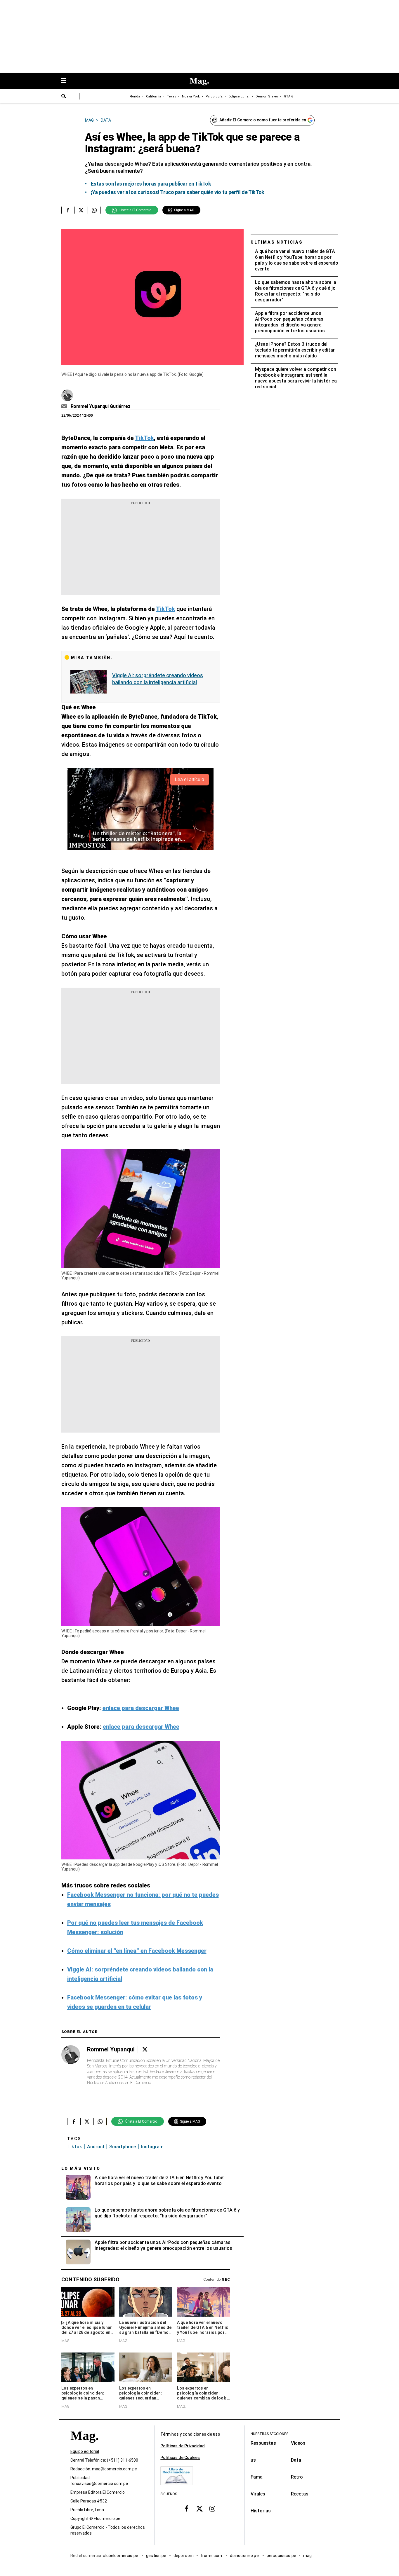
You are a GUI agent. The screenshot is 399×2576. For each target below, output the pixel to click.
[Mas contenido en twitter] (199, 2509)
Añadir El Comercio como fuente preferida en (263, 120)
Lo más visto (81, 2168)
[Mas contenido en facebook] (187, 2509)
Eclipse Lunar (239, 96)
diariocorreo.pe (245, 2556)
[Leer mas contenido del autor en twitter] (145, 2050)
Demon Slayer (267, 96)
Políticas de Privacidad (183, 2446)
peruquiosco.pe (281, 2556)
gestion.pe (156, 2556)
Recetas (300, 2494)
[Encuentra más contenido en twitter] (81, 210)
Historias (261, 2511)
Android (96, 2147)
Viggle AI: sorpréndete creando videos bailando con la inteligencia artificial (158, 679)
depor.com (184, 2556)
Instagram (152, 2147)
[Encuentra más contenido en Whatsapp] (94, 210)
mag (307, 2556)
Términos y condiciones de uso (190, 2434)
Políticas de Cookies (180, 2458)
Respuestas (263, 2443)
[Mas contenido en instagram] (212, 2509)
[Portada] (84, 2446)
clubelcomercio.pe (121, 2556)
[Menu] (66, 81)
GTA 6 (288, 96)
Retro (297, 2477)
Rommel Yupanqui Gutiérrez (101, 406)
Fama (257, 2477)
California (154, 96)
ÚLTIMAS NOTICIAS (277, 242)
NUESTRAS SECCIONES (269, 2434)
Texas (172, 96)
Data (296, 2460)
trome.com (212, 2556)
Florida (135, 96)
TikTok (74, 2147)
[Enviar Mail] (65, 406)
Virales (258, 2494)
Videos (298, 2443)
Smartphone (123, 2147)
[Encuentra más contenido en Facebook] (68, 210)
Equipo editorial (85, 2452)
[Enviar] (64, 97)
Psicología (214, 96)
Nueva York (191, 96)
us (253, 2460)
